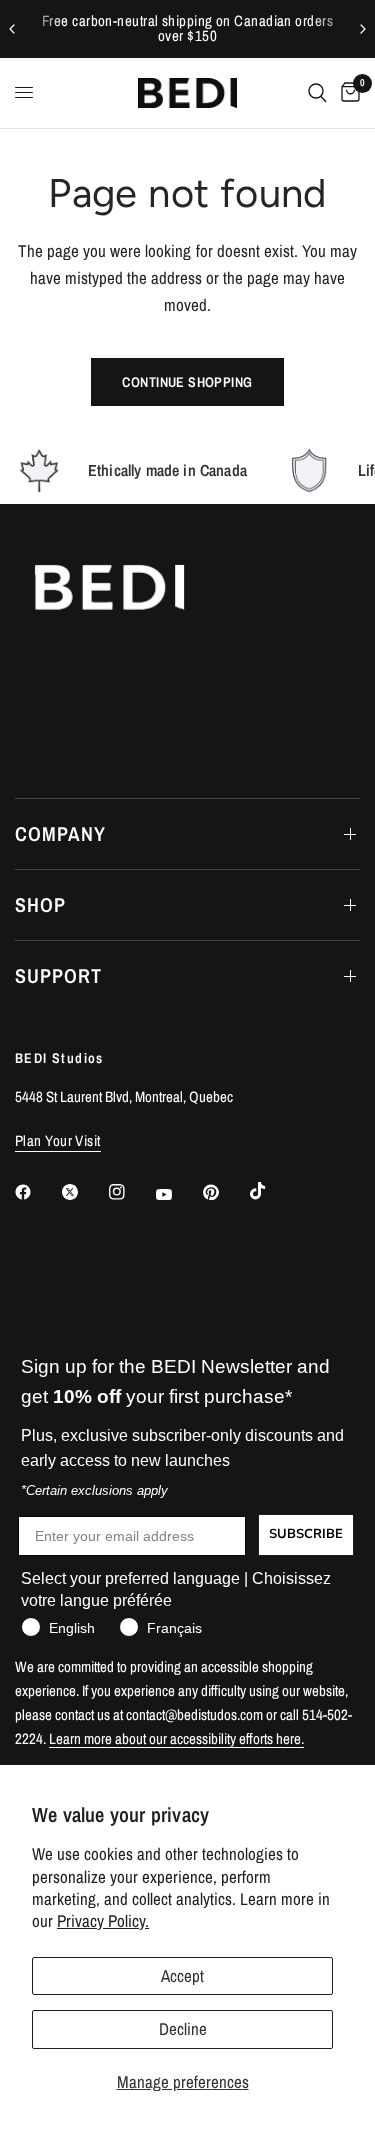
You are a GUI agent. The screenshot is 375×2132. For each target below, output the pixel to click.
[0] (347, 93)
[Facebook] (37, 1192)
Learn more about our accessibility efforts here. (176, 1738)
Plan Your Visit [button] (58, 1140)
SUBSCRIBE (306, 1534)
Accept (182, 1975)
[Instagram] (131, 1192)
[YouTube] (178, 1195)
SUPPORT (58, 975)
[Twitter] (84, 1192)
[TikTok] (272, 1191)
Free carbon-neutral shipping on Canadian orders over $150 (187, 28)
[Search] (317, 93)
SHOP (40, 904)
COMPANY (60, 833)
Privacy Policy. (103, 1920)
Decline (183, 2028)
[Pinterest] (225, 1192)
